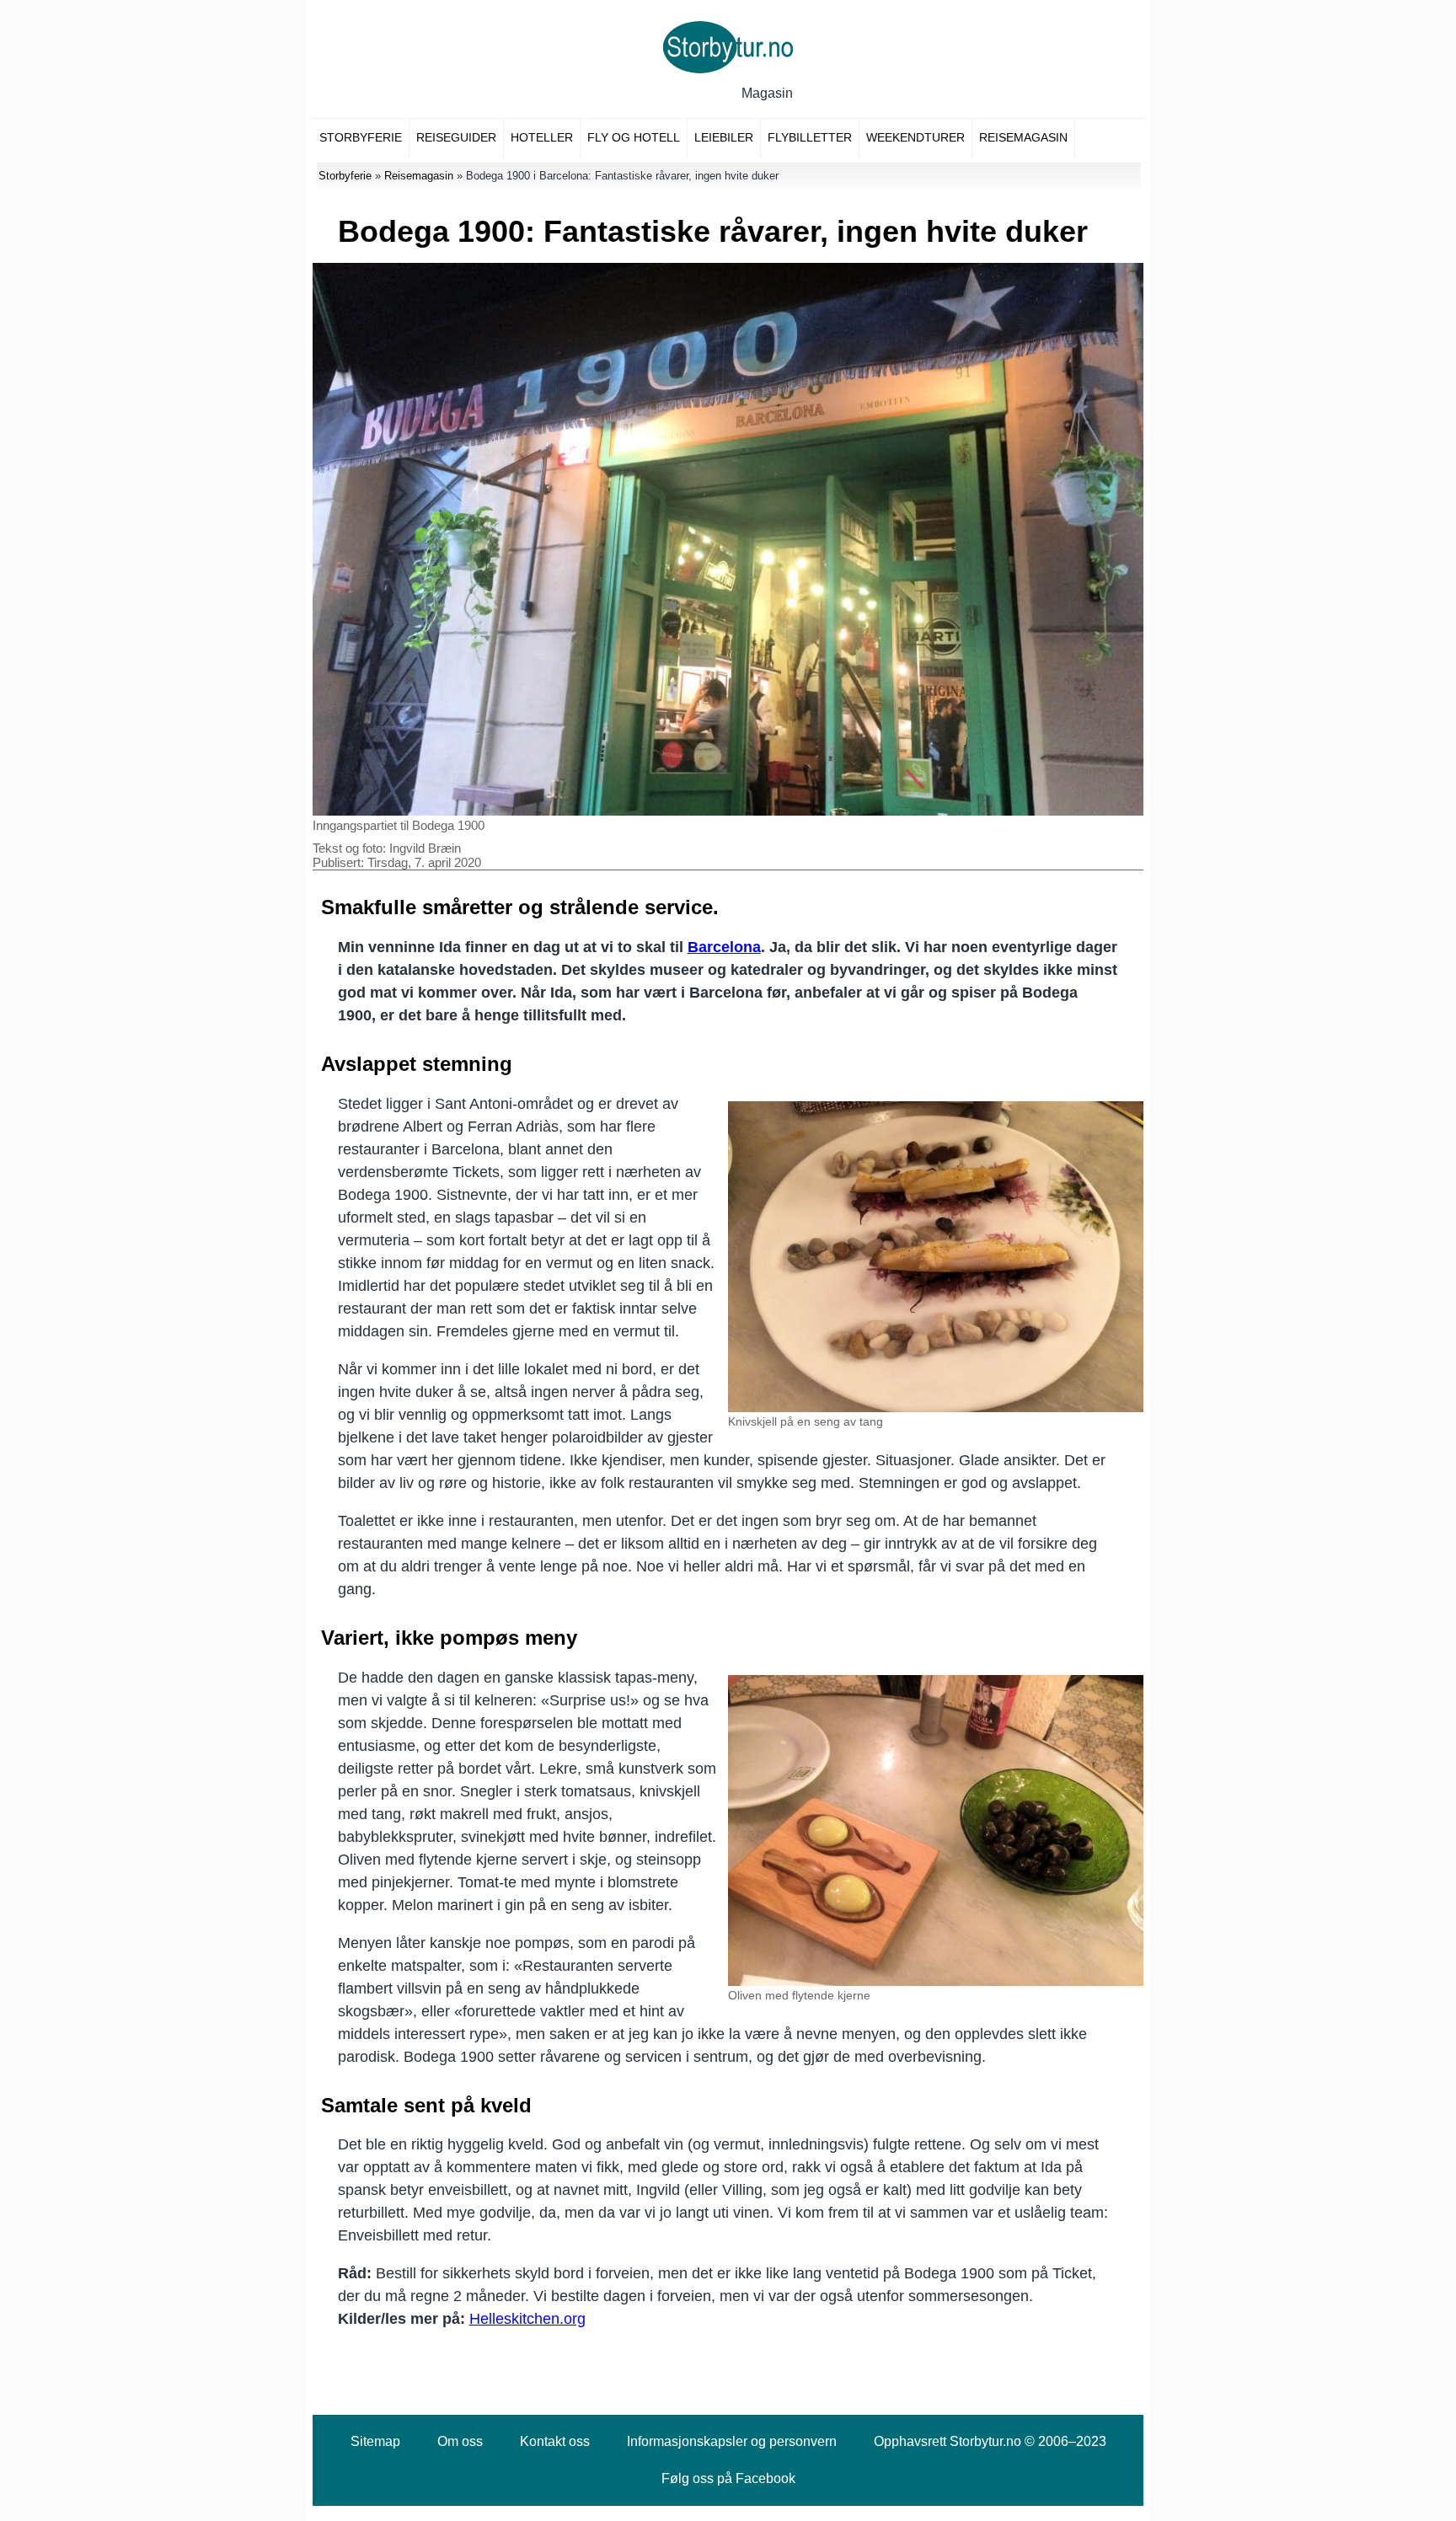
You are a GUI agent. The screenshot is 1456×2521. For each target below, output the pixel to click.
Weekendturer (915, 137)
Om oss (460, 2441)
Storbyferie (361, 137)
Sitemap (375, 2441)
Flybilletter (810, 137)
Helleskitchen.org (527, 2319)
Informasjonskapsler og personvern (732, 2441)
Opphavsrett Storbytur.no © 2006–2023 (990, 2441)
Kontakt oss (555, 2441)
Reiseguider (456, 137)
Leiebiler (724, 137)
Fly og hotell (634, 137)
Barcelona (724, 947)
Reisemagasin (1023, 137)
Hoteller (542, 137)
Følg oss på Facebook (728, 2478)
